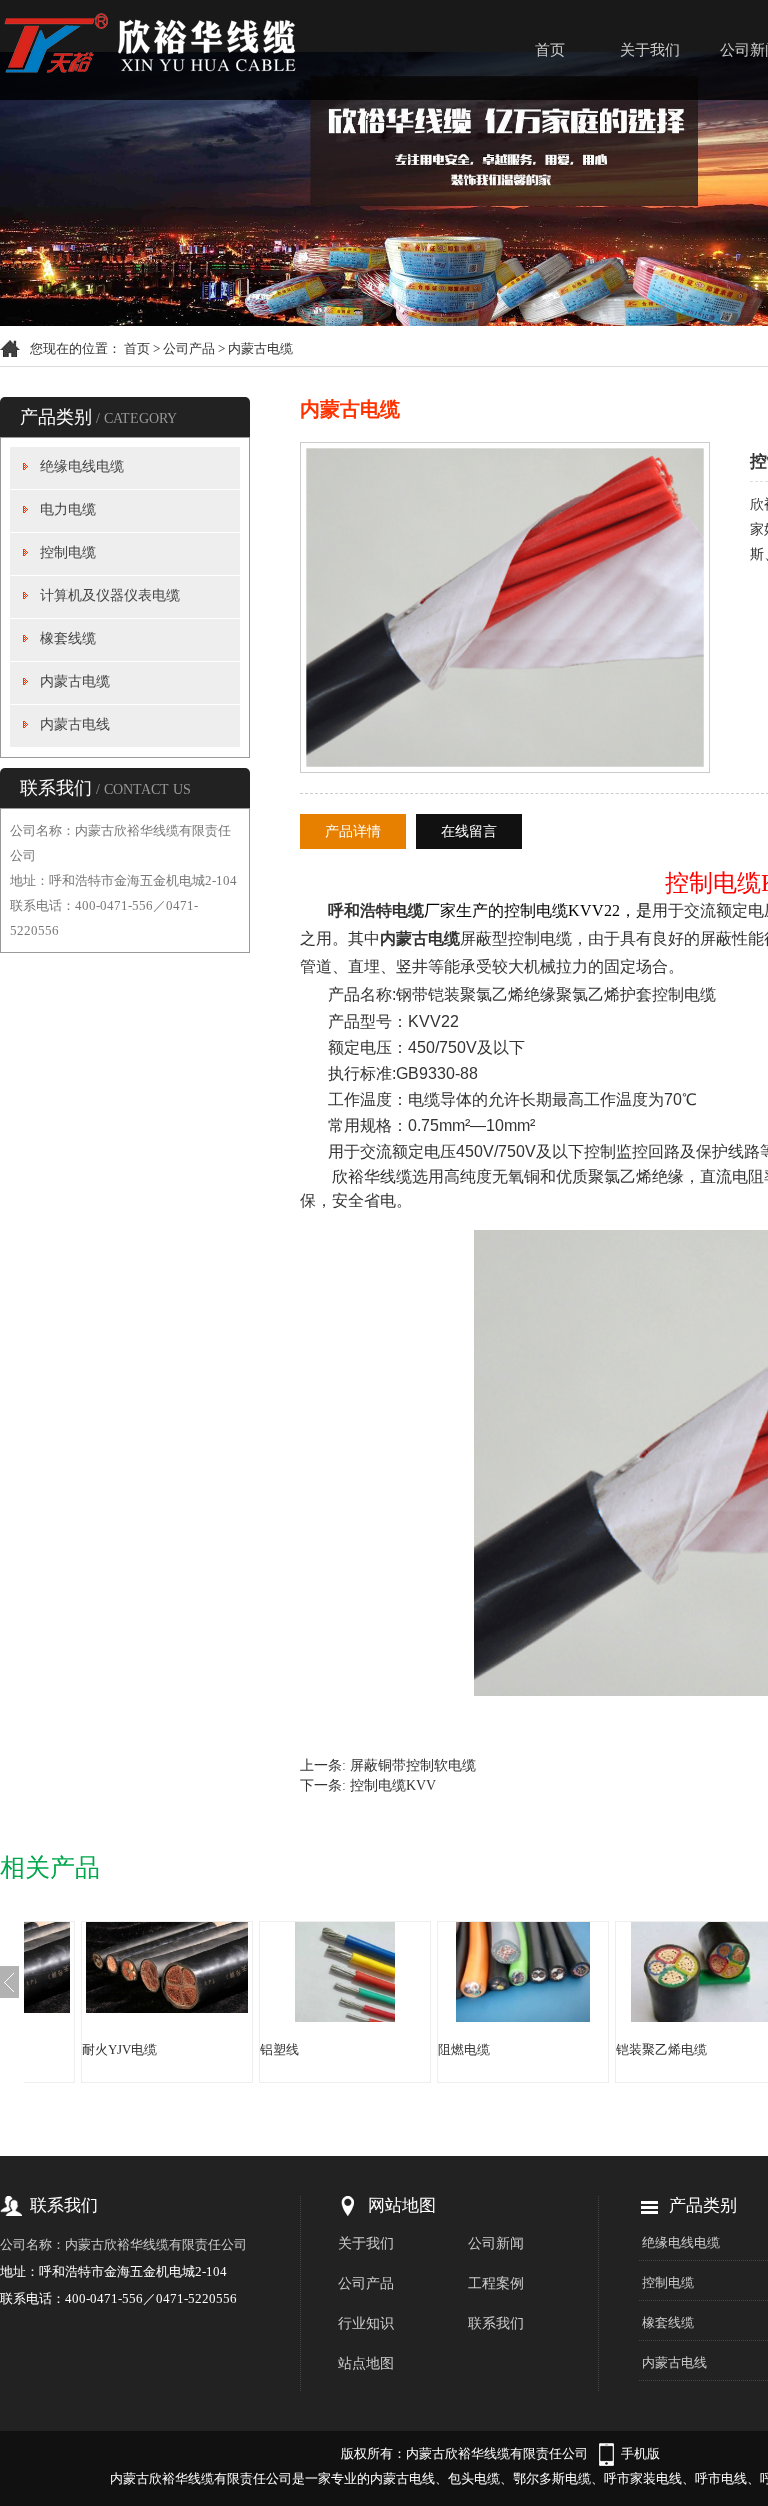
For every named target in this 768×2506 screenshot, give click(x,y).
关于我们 (650, 50)
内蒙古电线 (75, 724)
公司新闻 (496, 2243)
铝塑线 (279, 2049)
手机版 (640, 2453)
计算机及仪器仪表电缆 (110, 595)
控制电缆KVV (393, 1785)
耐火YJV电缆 (119, 2049)
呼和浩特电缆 (376, 910)
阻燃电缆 (464, 2049)
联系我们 (496, 2323)
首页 (550, 50)
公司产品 (189, 348)
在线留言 (469, 831)
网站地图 (402, 2205)
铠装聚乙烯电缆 (661, 2049)
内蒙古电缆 (260, 348)
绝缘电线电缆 (82, 466)
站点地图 (366, 2363)
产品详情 (353, 831)
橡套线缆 (68, 638)
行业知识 (366, 2323)
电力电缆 (68, 509)
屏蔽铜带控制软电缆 (413, 1765)
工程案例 (496, 2283)
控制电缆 (68, 552)
